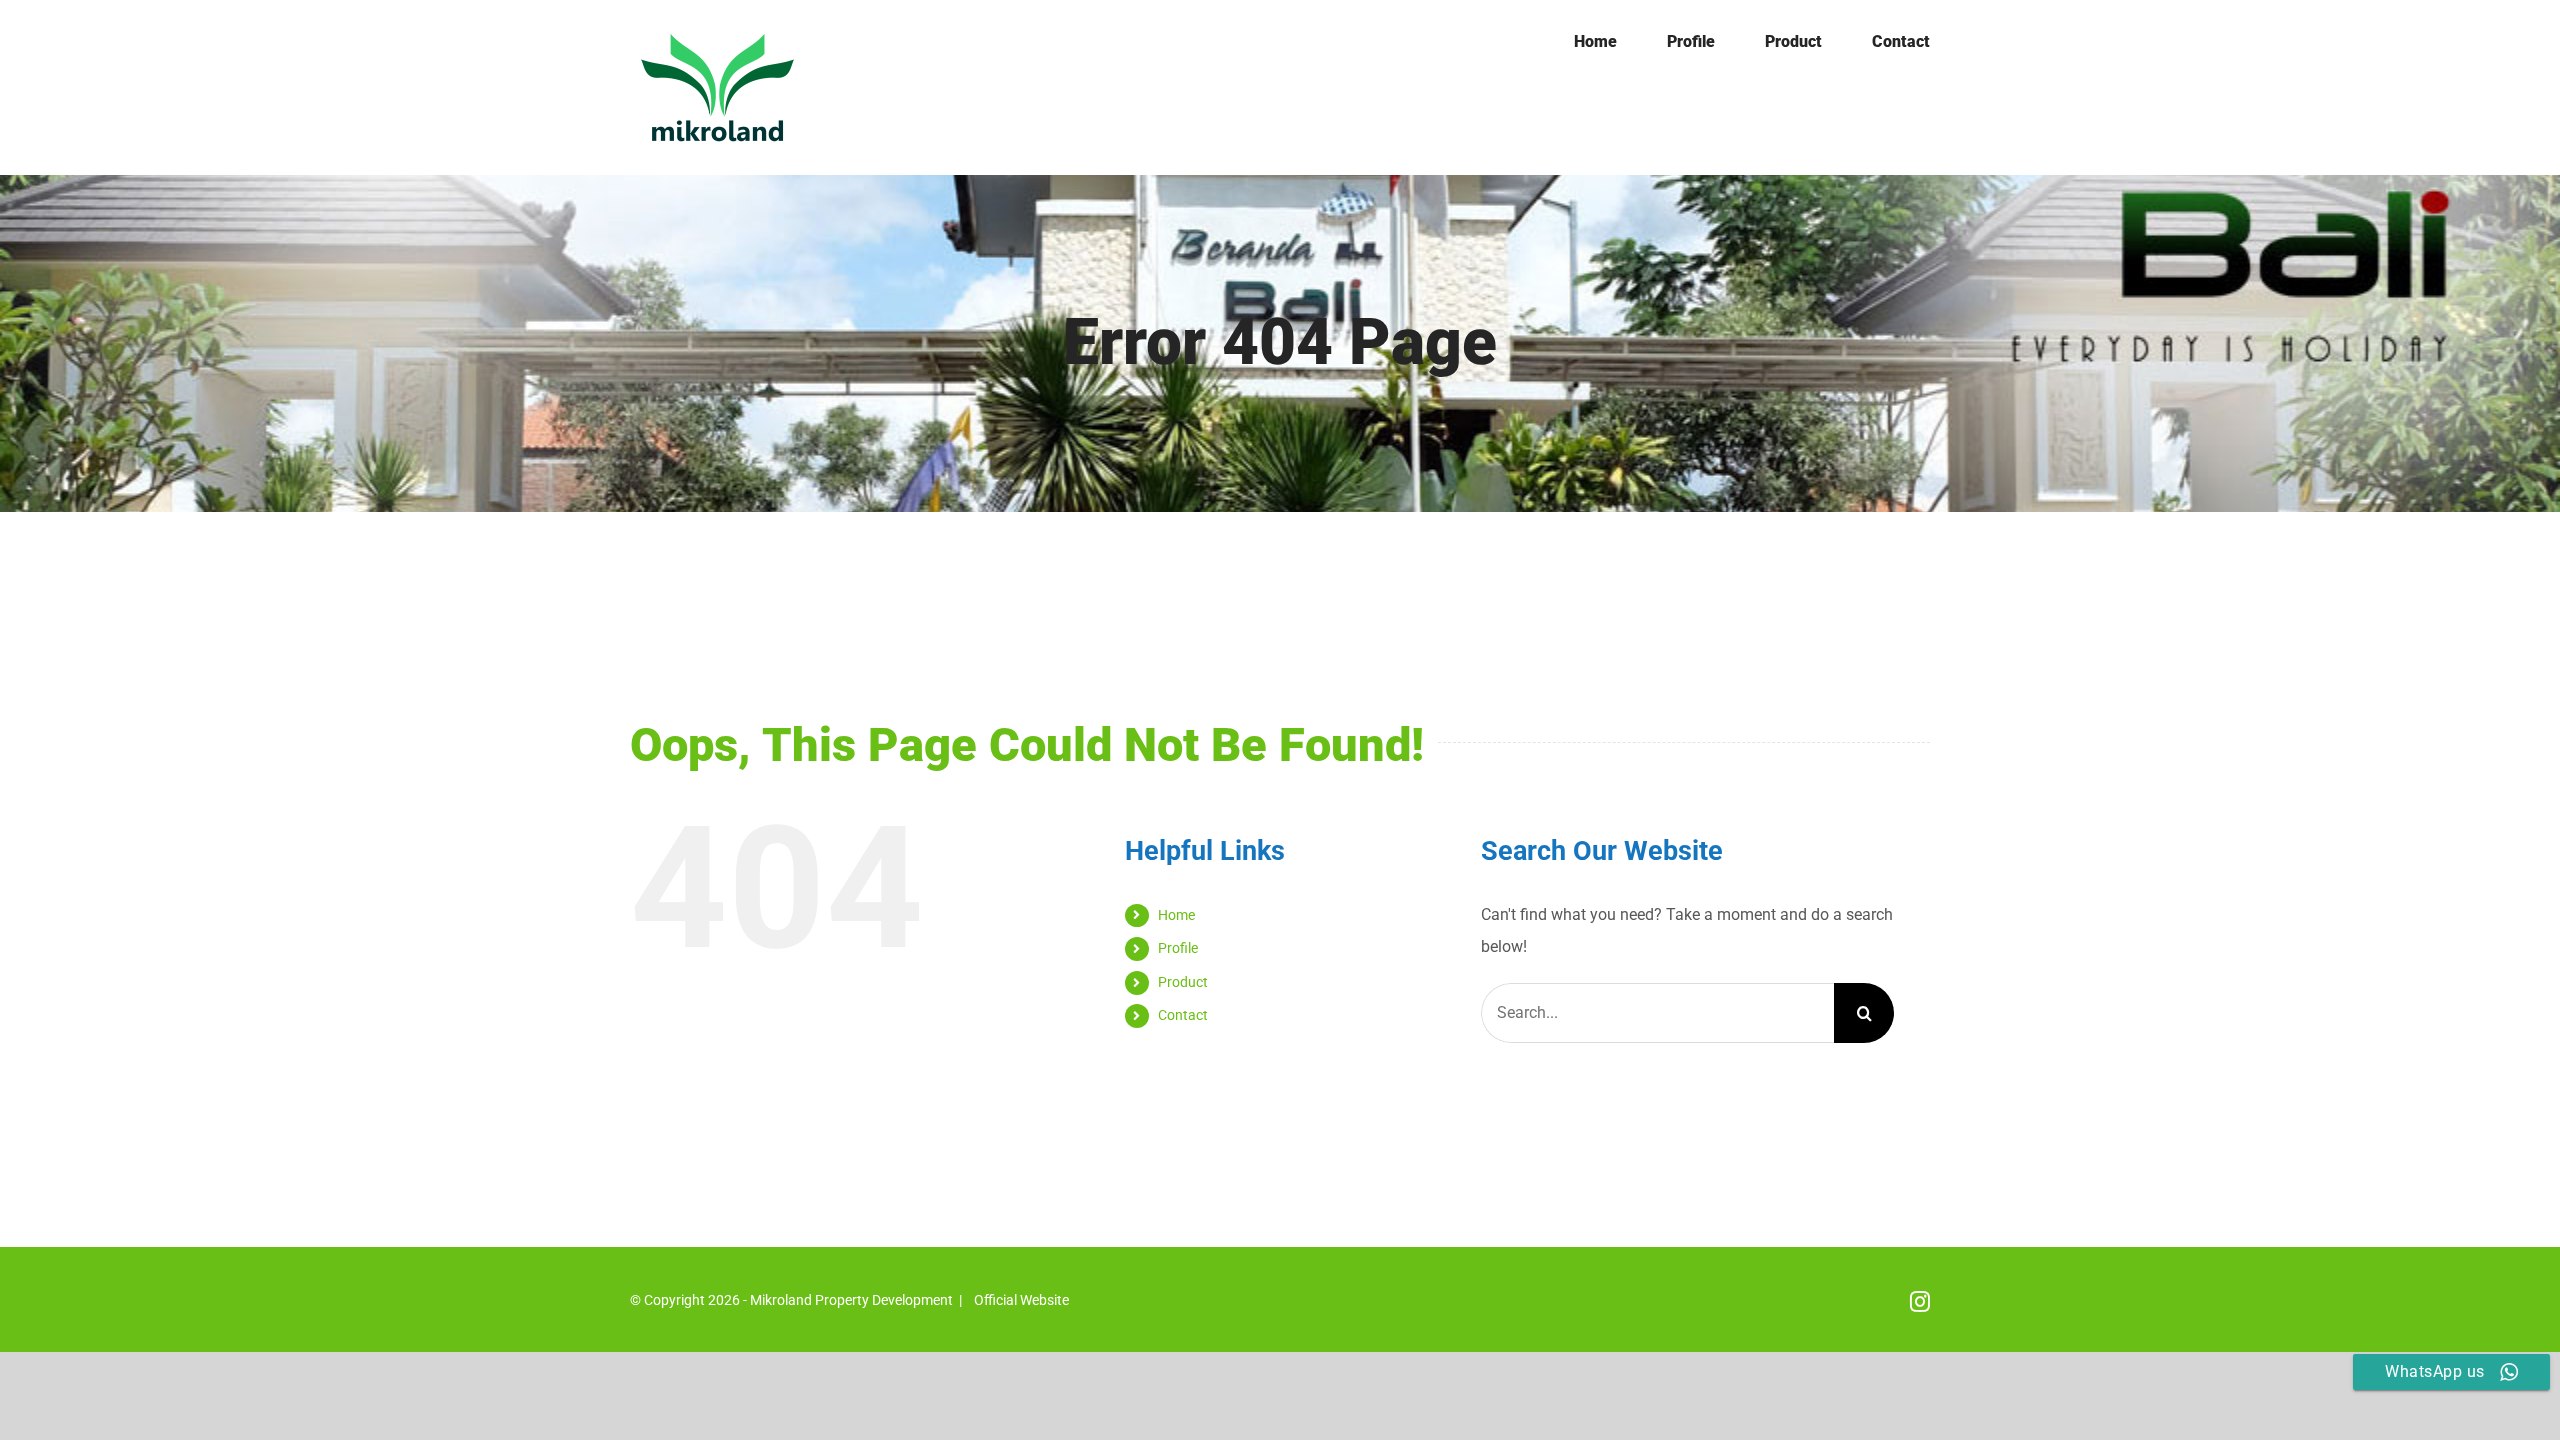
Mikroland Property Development (851, 1300)
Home (1176, 915)
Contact (1183, 1015)
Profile (1178, 948)
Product (1183, 982)
